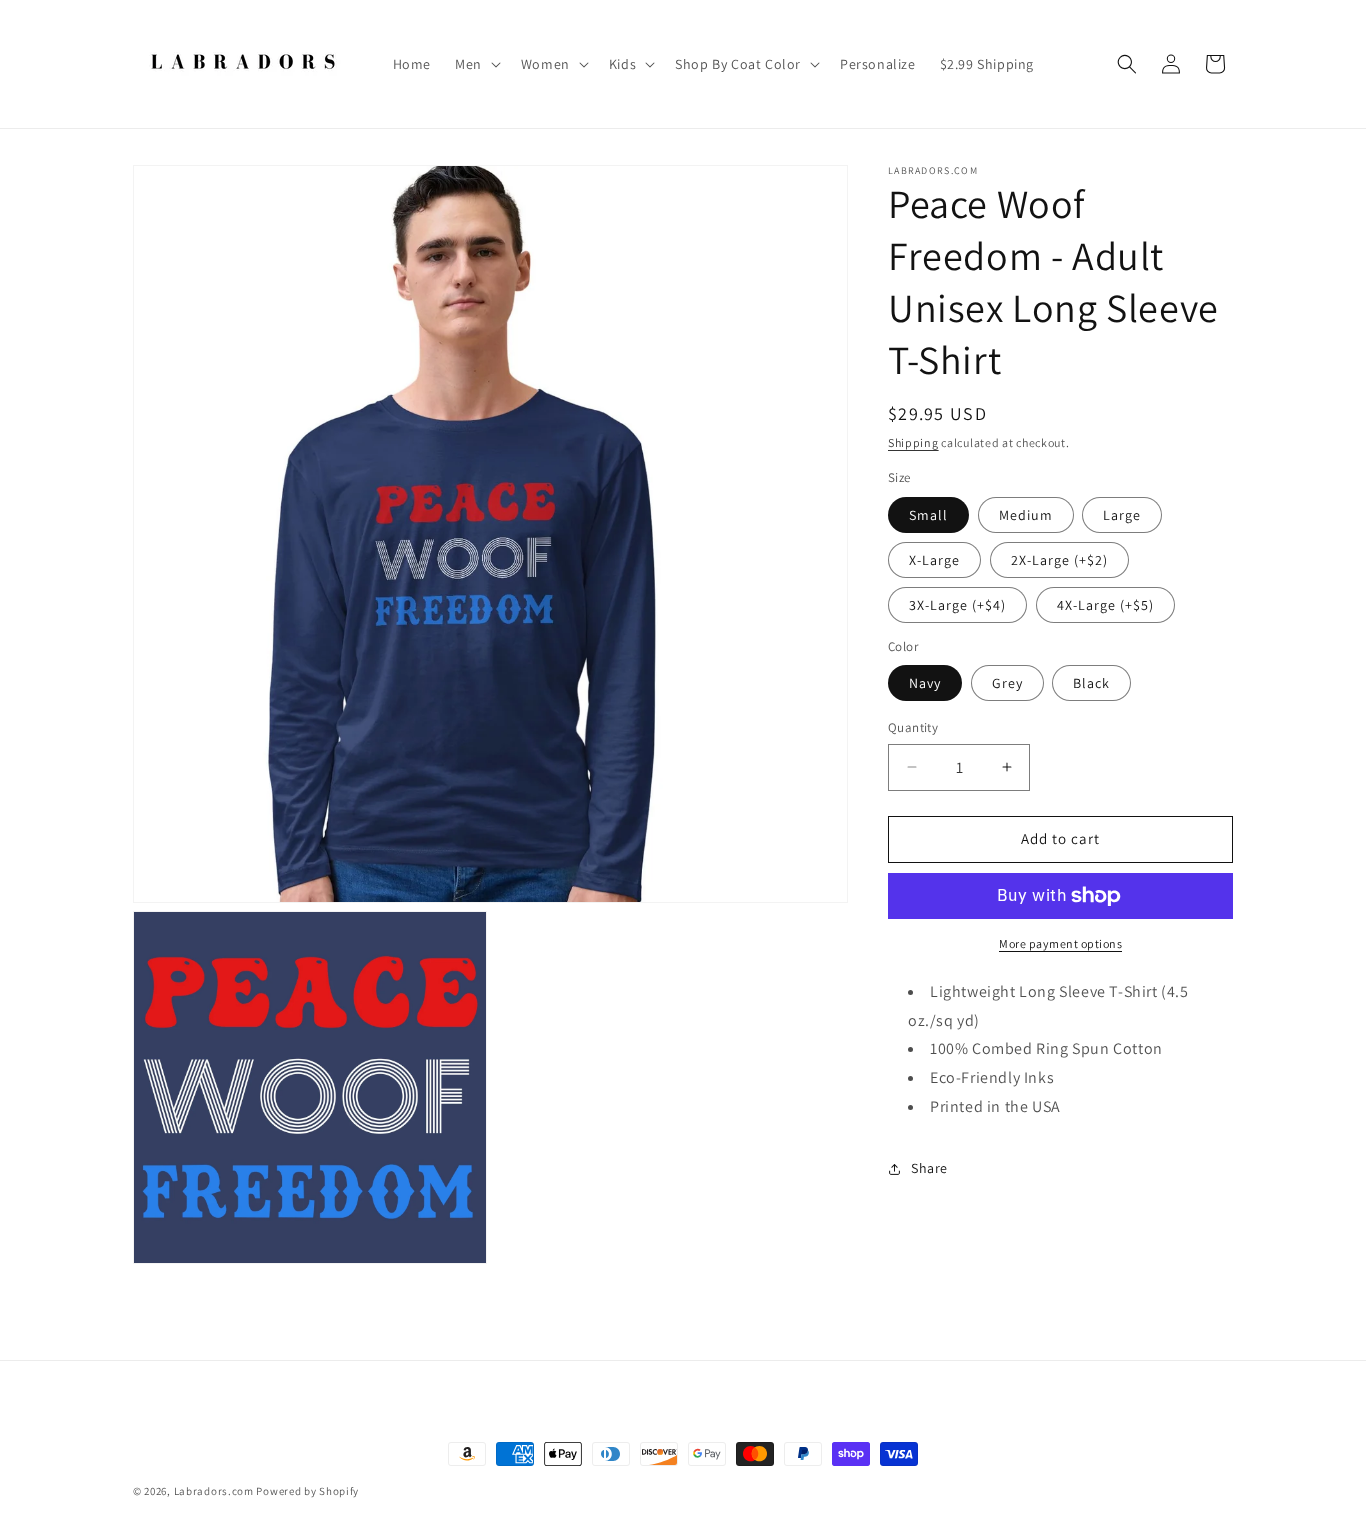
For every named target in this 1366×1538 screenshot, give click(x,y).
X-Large (934, 560)
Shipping (913, 442)
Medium (1026, 515)
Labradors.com (214, 1491)
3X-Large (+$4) (957, 605)
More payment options (1060, 943)
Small (928, 515)
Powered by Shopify (307, 1491)
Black (1091, 683)
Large (1122, 515)
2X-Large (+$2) (1059, 560)
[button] (476, 64)
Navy (925, 683)
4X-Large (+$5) (1105, 605)
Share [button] (929, 1168)
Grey (1007, 683)
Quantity (913, 727)
